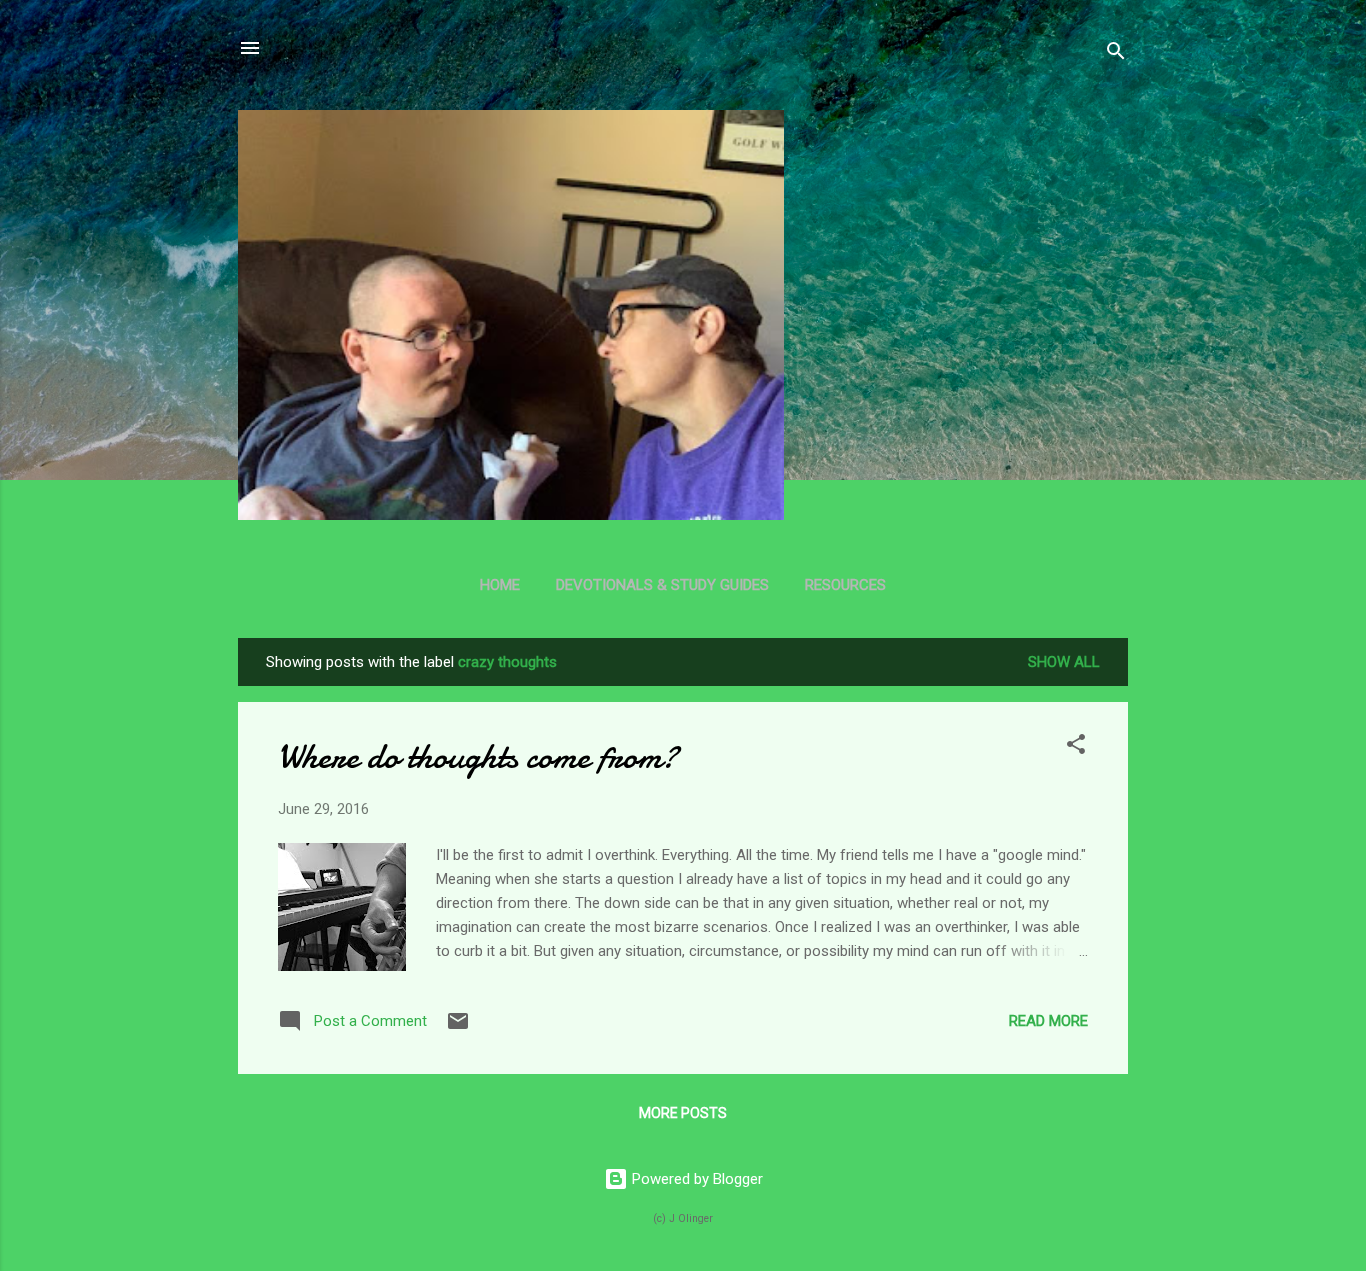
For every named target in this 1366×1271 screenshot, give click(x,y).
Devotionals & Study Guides (662, 585)
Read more (1048, 1021)
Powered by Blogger (695, 1179)
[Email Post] (458, 1028)
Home (500, 585)
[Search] (1116, 54)
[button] (1076, 747)
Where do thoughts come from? (478, 756)
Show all (1064, 662)
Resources (845, 585)
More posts (683, 1113)
